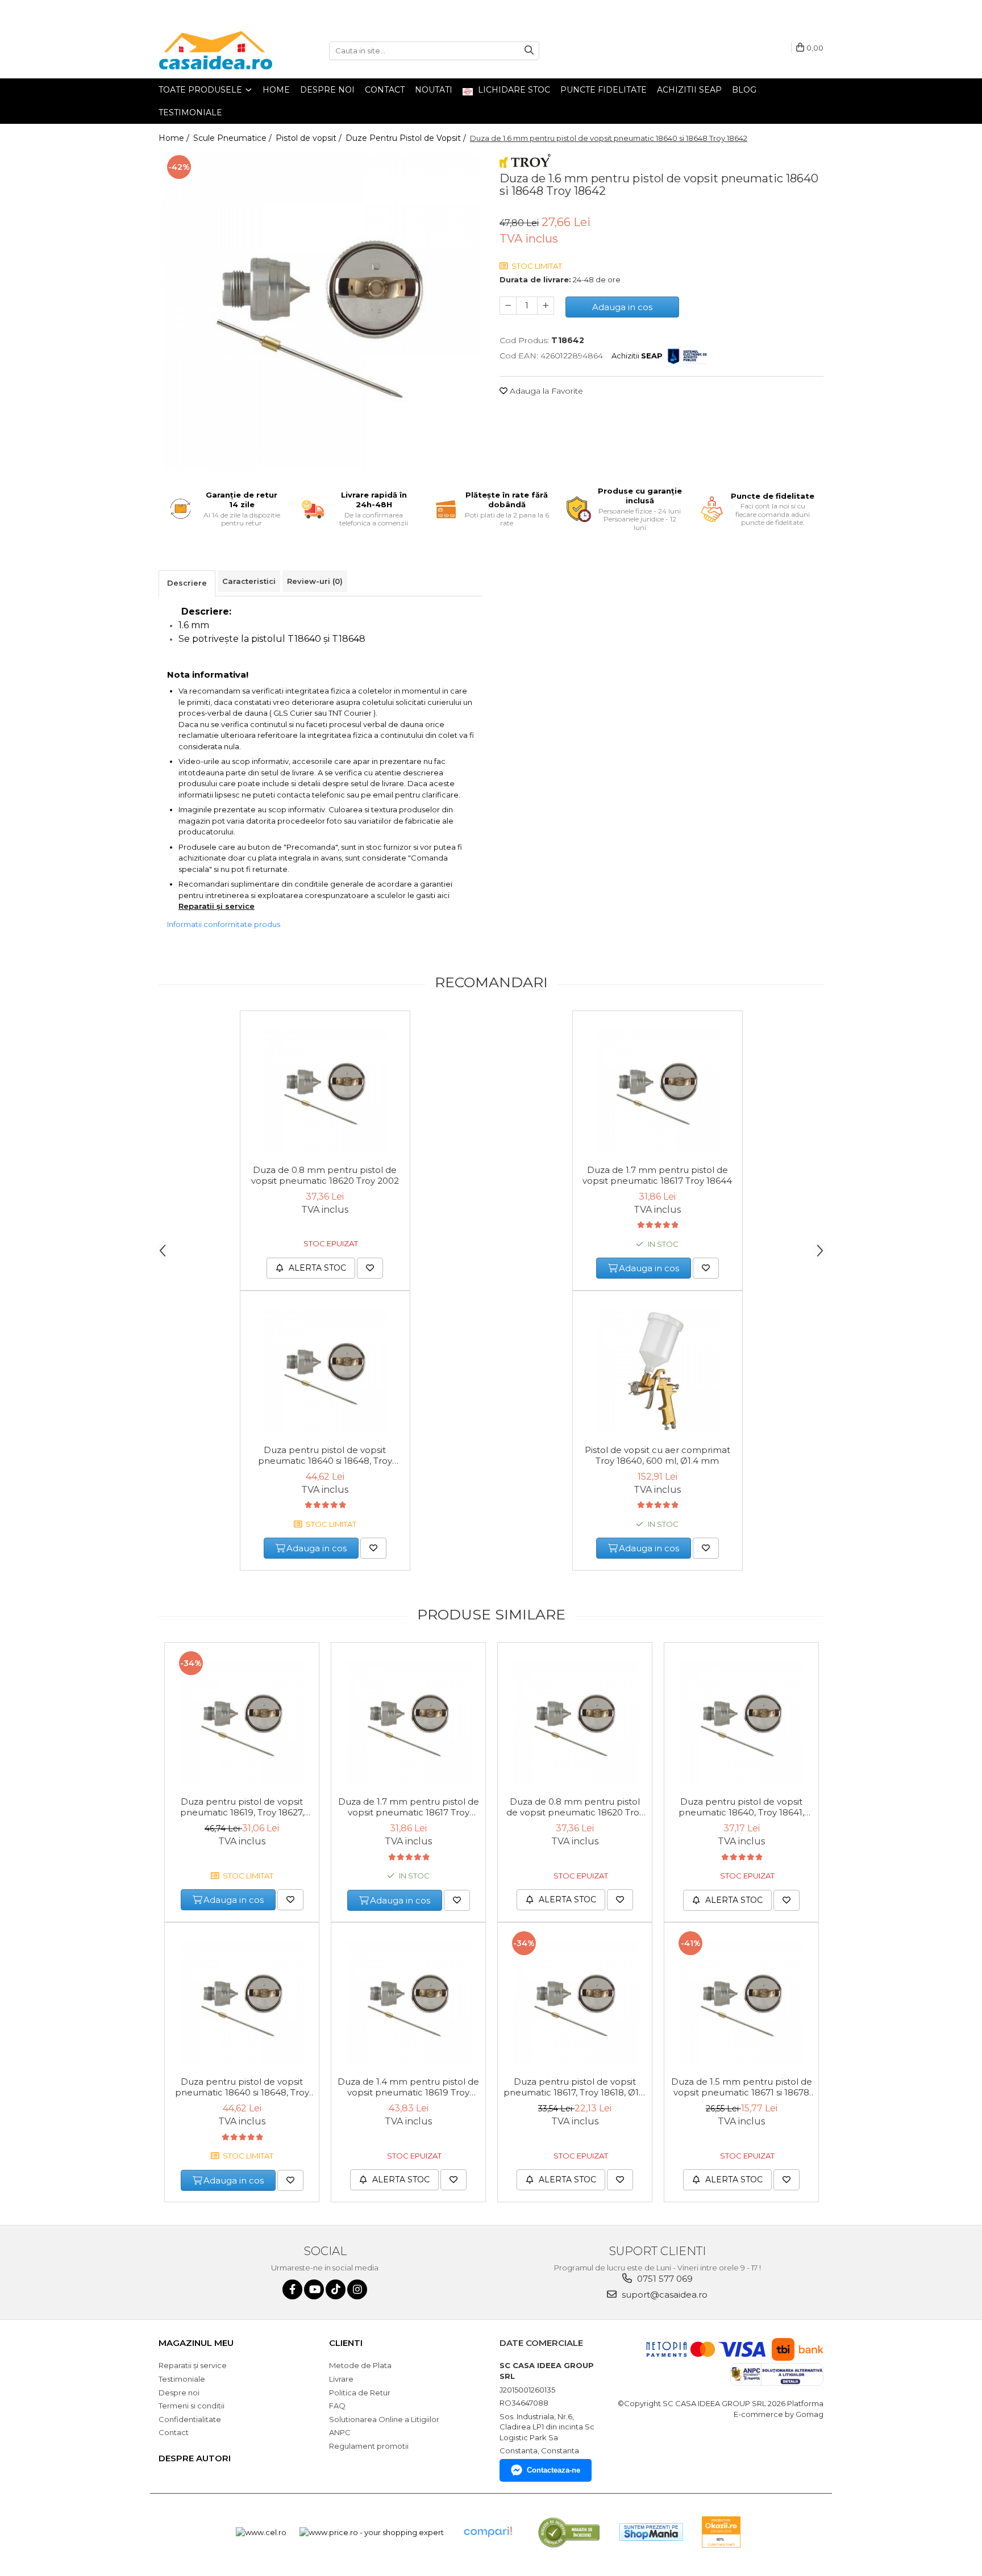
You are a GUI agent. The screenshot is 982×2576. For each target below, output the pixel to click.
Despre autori (195, 2458)
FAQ (337, 2406)
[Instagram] (357, 2289)
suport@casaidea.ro (663, 2295)
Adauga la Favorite (545, 391)
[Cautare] (529, 51)
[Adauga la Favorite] (370, 1268)
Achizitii (637, 356)
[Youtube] (314, 2289)
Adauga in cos (622, 307)
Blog (744, 90)
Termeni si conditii (192, 2406)
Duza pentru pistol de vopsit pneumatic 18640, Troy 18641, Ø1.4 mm (741, 1807)
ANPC (340, 2432)
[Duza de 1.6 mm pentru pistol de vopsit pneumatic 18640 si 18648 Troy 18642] (321, 311)
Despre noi (327, 90)
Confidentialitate (190, 2419)
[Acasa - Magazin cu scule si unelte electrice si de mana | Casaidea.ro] (215, 51)
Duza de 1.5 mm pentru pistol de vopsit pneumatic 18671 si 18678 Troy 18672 (742, 2087)
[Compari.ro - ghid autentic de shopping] (488, 2532)
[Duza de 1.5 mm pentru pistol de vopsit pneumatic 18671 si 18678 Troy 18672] (741, 2002)
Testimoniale (190, 112)
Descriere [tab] (187, 583)
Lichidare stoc (513, 90)
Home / (175, 138)
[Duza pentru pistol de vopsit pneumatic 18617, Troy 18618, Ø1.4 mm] (575, 2002)
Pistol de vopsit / (310, 138)
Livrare (341, 2379)
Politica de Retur (360, 2393)
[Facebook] (292, 2289)
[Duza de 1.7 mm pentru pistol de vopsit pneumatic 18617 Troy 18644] (658, 1091)
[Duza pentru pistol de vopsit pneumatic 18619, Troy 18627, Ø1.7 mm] (242, 1722)
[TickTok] (336, 2289)
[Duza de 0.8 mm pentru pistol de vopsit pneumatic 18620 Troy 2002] (325, 1091)
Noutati (434, 90)
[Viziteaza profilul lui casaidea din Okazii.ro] (721, 2532)
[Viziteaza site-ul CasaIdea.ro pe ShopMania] (651, 2532)
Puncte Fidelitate (604, 90)
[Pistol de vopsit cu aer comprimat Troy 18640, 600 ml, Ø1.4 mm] (658, 1371)
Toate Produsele (201, 90)
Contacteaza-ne (554, 2470)
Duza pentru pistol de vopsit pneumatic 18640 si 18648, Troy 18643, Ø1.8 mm (325, 1456)
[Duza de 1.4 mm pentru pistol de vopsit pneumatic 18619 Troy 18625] (408, 2002)
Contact (385, 90)
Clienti (346, 2343)
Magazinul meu (196, 2343)
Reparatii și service (217, 906)
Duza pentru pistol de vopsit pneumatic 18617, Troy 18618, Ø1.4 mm (575, 2087)
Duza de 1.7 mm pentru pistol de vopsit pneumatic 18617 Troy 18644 (657, 1175)
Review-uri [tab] (315, 581)
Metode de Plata (360, 2365)
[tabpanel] (321, 311)
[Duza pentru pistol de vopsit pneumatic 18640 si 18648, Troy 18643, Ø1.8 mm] (325, 1371)
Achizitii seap (689, 90)
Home (276, 90)
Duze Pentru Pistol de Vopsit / (407, 138)
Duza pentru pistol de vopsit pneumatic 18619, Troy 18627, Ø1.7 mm (242, 1807)
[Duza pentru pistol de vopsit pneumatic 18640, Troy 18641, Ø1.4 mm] (741, 1722)
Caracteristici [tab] (249, 581)
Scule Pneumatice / (234, 138)
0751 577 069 (664, 2279)
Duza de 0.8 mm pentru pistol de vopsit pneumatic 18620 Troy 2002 (325, 1175)
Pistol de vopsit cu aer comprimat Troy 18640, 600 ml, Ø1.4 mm (658, 1455)
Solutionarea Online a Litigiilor (384, 2419)
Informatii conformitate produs (224, 924)
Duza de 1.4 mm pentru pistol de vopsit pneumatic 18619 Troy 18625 (408, 2087)
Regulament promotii (369, 2446)
